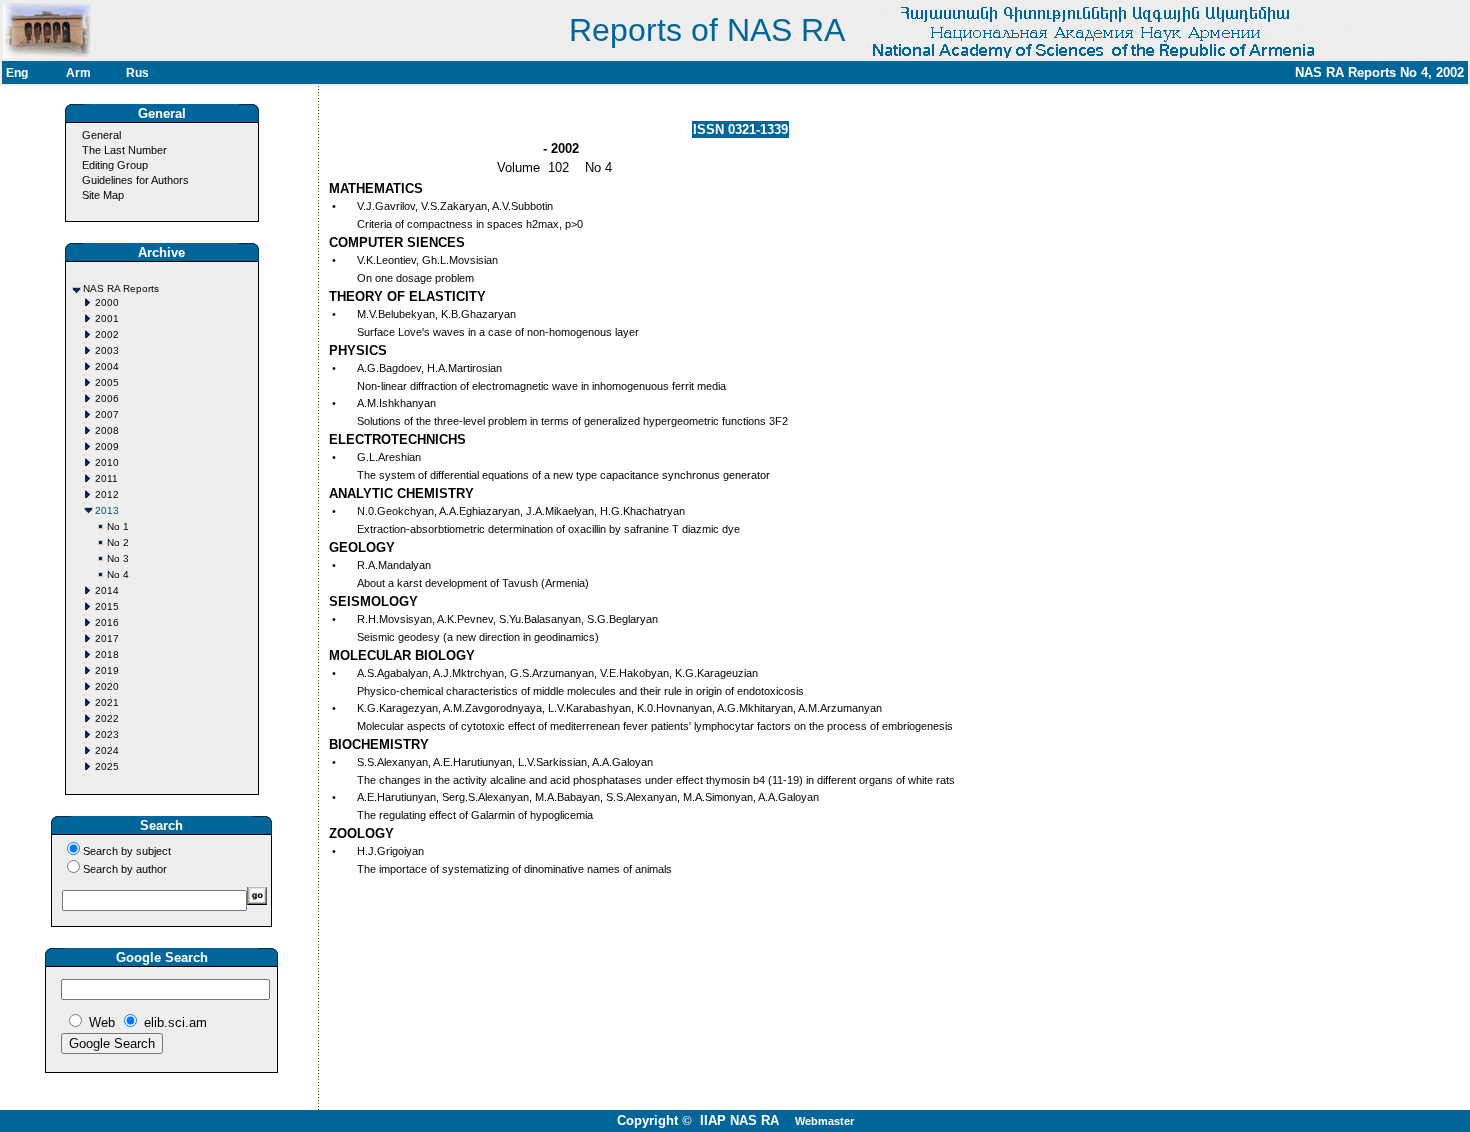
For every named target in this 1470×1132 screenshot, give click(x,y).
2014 (107, 590)
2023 (107, 734)
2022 (107, 718)
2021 (107, 702)
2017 (107, 638)
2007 (107, 414)
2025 (107, 766)
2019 (107, 670)
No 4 (118, 574)
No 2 (118, 542)
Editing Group (115, 165)
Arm (78, 73)
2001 (107, 318)
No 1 (118, 526)
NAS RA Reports (121, 288)
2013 (107, 510)
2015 (107, 606)
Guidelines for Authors (135, 180)
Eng (17, 73)
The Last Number (124, 150)
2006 (107, 398)
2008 (107, 430)
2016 (107, 622)
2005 (107, 382)
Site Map (103, 195)
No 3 (118, 558)
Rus (137, 73)
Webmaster (824, 1121)
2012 (107, 494)
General (101, 135)
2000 (107, 302)
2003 (107, 350)
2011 (106, 478)
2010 (107, 462)
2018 (107, 654)
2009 (107, 446)
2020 (107, 686)
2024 (107, 750)
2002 (107, 334)
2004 (107, 366)
